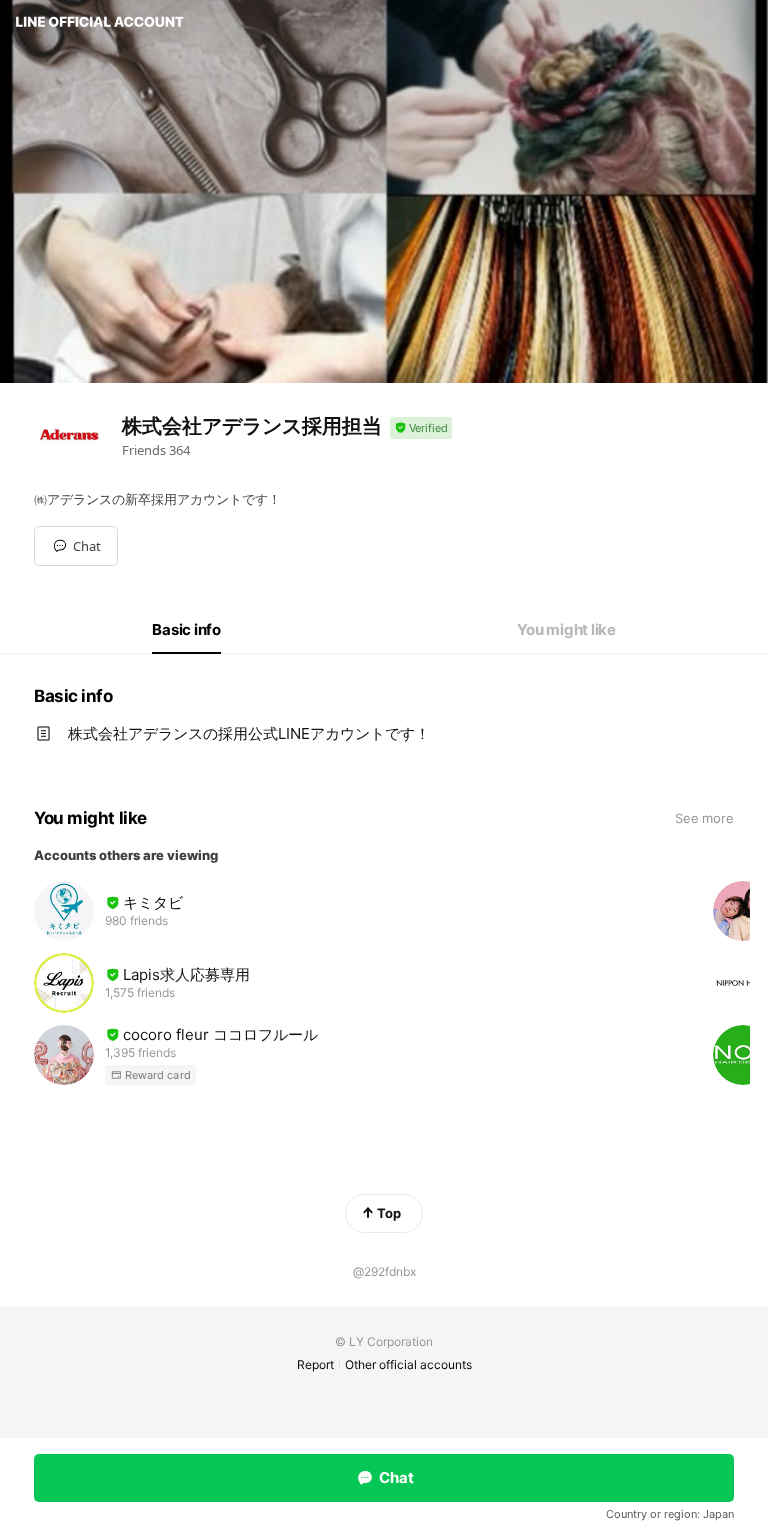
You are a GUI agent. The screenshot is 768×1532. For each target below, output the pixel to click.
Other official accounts (408, 1364)
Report (315, 1364)
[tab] (186, 630)
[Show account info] (421, 428)
